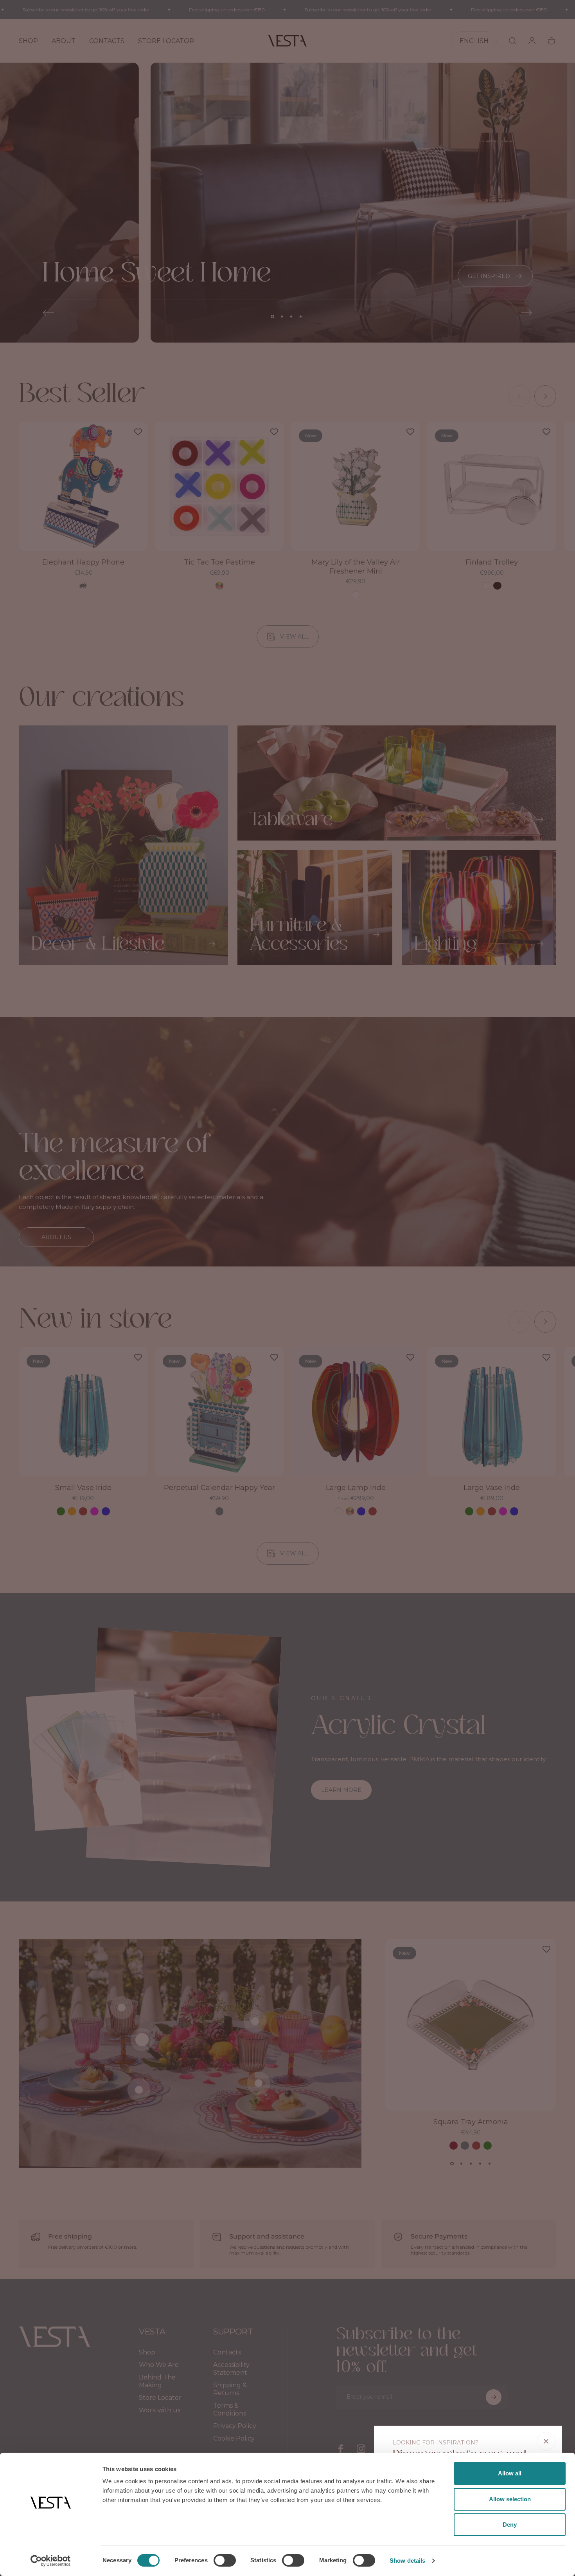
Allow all (510, 2473)
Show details (407, 2561)
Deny (510, 2525)
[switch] (225, 2560)
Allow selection (510, 2499)
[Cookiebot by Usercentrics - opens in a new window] (51, 2561)
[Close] (546, 2441)
